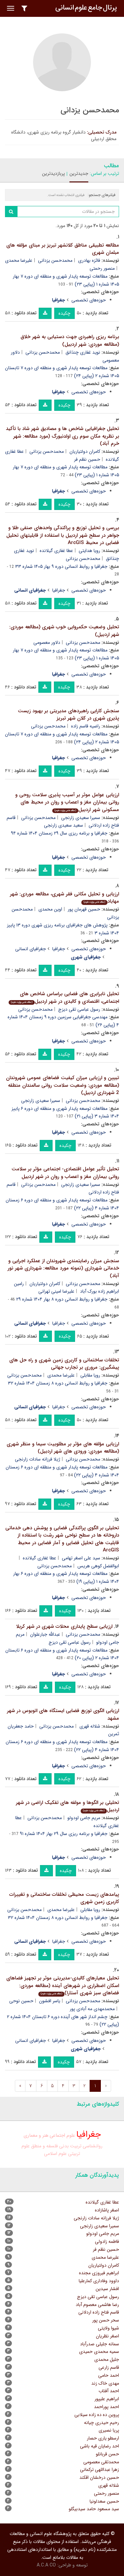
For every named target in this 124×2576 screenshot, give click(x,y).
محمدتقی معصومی (101, 2462)
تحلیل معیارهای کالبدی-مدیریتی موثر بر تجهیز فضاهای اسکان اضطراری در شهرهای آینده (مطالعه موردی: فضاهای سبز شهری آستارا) (63, 1986)
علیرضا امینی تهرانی (56, 1291)
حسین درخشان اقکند (99, 2478)
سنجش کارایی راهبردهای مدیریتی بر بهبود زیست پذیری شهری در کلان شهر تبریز (68, 715)
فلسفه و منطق (44, 2146)
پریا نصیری (109, 2430)
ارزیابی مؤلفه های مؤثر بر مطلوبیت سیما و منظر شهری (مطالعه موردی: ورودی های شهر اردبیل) (63, 1448)
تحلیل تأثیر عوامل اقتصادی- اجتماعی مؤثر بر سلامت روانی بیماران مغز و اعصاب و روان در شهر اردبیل (65, 1173)
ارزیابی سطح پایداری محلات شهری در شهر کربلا (64, 1626)
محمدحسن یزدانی (55, 260)
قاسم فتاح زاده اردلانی (99, 2312)
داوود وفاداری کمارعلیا (99, 2281)
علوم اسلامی (55, 2154)
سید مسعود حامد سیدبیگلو (94, 2509)
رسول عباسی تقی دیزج (79, 1009)
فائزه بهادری (89, 260)
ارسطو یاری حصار (103, 2438)
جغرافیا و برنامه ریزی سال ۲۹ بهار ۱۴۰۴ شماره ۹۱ (64, 1834)
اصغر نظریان (107, 2336)
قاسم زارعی (109, 2367)
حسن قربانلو (107, 2454)
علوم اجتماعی (62, 2136)
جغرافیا (59, 590)
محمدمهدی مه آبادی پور (92, 2009)
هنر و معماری (36, 2136)
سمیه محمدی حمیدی (99, 2352)
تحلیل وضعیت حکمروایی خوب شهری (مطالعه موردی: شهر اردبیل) (64, 631)
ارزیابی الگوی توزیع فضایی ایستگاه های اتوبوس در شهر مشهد (63, 1715)
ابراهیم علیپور (107, 2399)
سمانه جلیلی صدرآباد (100, 2344)
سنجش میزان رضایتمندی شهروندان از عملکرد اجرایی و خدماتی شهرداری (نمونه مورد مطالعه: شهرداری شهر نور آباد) (63, 1268)
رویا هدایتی (89, 551)
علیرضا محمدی (19, 260)
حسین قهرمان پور (84, 909)
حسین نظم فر (87, 459)
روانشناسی (93, 2146)
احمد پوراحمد (106, 2407)
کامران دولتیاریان (85, 451)
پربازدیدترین (53, 174)
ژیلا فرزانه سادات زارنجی (38, 1459)
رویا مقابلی (90, 1375)
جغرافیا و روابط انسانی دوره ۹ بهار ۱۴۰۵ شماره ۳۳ (61, 566)
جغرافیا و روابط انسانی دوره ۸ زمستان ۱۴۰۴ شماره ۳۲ (58, 1383)
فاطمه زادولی (107, 2242)
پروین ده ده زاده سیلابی (97, 2415)
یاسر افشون (50, 2001)
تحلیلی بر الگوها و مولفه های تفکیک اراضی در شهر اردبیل (67, 1806)
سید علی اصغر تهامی (81, 1558)
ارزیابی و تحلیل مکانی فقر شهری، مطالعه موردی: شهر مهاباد (64, 898)
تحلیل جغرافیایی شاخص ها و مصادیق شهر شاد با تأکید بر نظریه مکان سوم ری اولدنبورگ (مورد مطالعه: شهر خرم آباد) (62, 436)
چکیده (64, 313)
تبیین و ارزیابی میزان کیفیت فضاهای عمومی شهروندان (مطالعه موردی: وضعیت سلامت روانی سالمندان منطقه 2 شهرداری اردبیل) (62, 1085)
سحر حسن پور (106, 2320)
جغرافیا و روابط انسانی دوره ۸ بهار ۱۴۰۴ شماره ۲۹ (62, 1299)
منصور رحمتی (102, 268)
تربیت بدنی (70, 2146)
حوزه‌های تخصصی (89, 300)
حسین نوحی (21, 2001)
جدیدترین (79, 174)
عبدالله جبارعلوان (45, 1634)
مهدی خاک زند (105, 2383)
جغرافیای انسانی (31, 949)
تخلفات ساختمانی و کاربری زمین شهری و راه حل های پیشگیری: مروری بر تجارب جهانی (64, 1364)
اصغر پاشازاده (107, 2210)
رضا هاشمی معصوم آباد (97, 2305)
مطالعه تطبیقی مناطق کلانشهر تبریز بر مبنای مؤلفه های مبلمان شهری (63, 249)
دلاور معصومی (47, 643)
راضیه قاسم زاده (86, 726)
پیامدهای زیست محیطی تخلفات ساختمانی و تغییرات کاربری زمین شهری (64, 1898)
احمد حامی (109, 2375)
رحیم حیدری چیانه (102, 2423)
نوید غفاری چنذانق (83, 352)
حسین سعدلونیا (104, 2501)
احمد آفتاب (109, 2391)
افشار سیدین (107, 2289)
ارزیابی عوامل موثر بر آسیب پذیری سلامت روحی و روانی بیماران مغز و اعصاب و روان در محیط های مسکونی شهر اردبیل (67, 802)
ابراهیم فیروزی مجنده (99, 2273)
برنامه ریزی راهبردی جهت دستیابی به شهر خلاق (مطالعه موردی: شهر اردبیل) (70, 341)
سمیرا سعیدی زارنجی (81, 818)
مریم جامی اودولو (84, 1818)
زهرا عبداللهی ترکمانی (100, 2470)
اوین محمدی (50, 909)
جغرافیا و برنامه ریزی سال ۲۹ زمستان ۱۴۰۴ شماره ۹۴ (59, 833)
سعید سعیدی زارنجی (63, 825)
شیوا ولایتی (108, 2328)
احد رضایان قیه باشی (100, 2446)
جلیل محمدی (107, 2360)
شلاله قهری (90, 1726)
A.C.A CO (46, 2565)
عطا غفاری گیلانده (56, 551)
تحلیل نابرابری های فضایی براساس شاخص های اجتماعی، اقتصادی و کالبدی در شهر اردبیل (65, 998)
